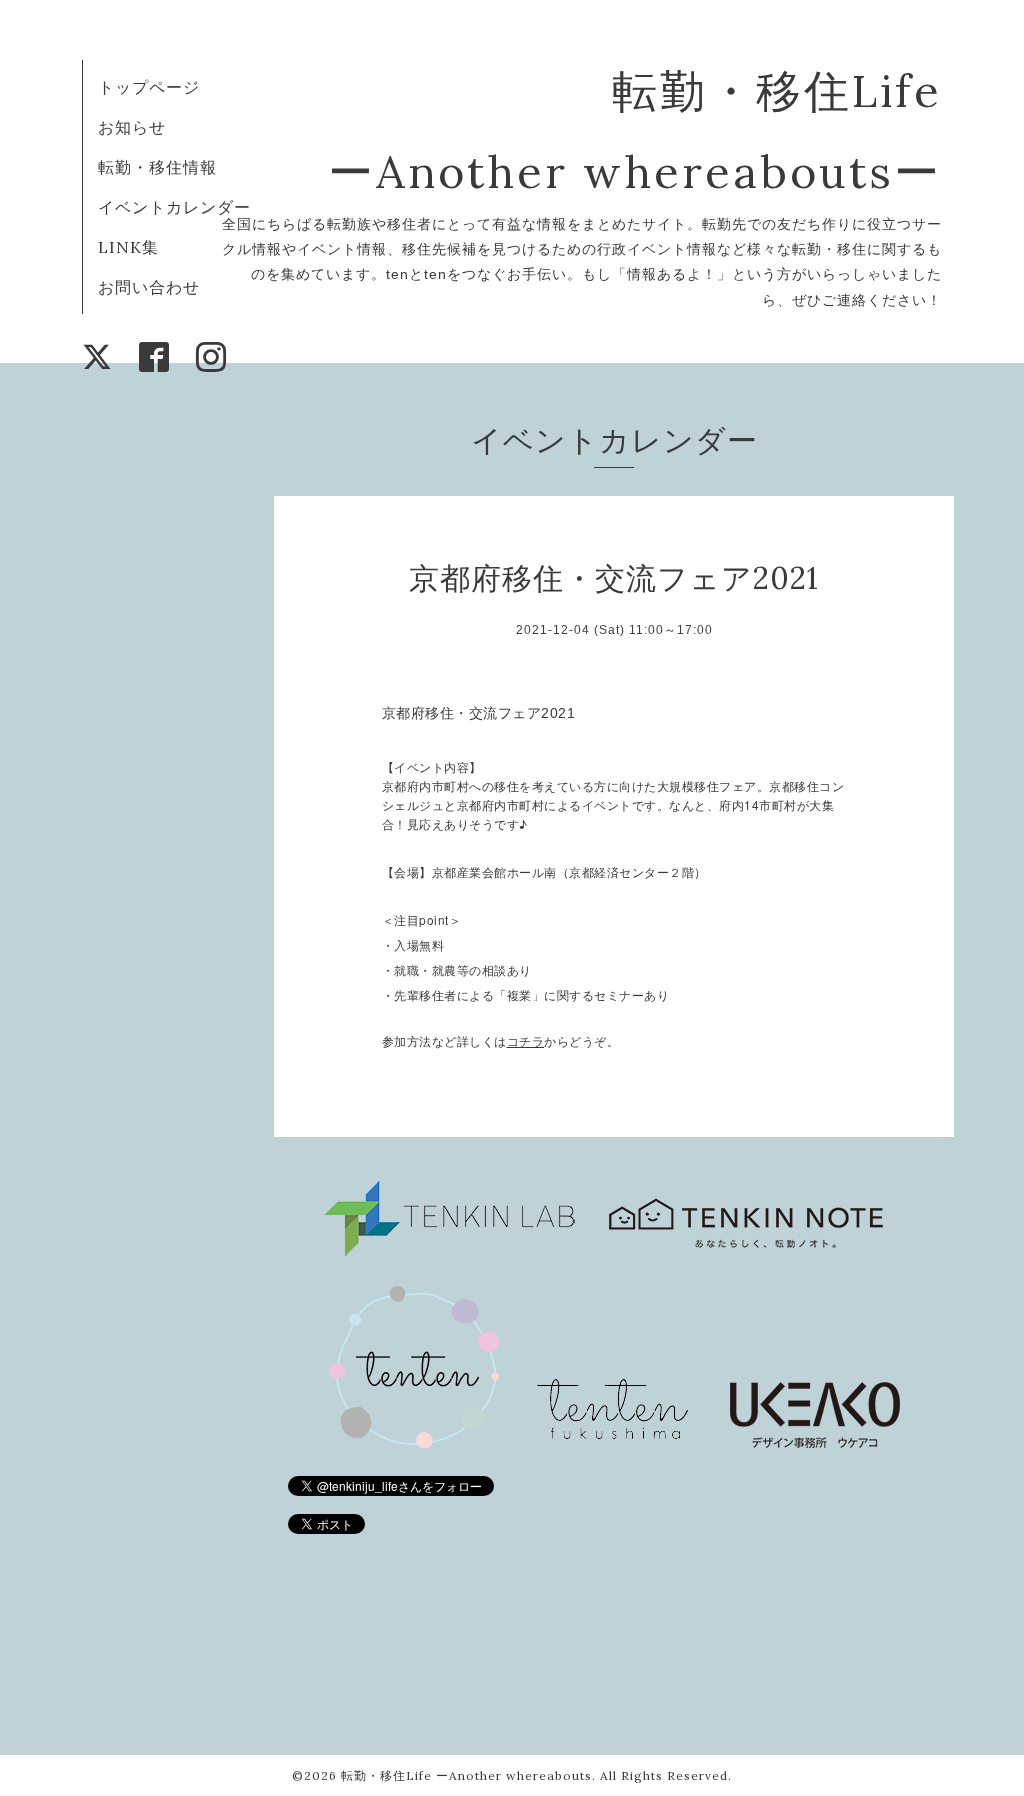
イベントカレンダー (174, 207)
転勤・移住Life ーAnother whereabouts (466, 1775)
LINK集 (128, 247)
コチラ (526, 1042)
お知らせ (132, 127)
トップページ (149, 87)
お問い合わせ (149, 287)
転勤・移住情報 (157, 167)
